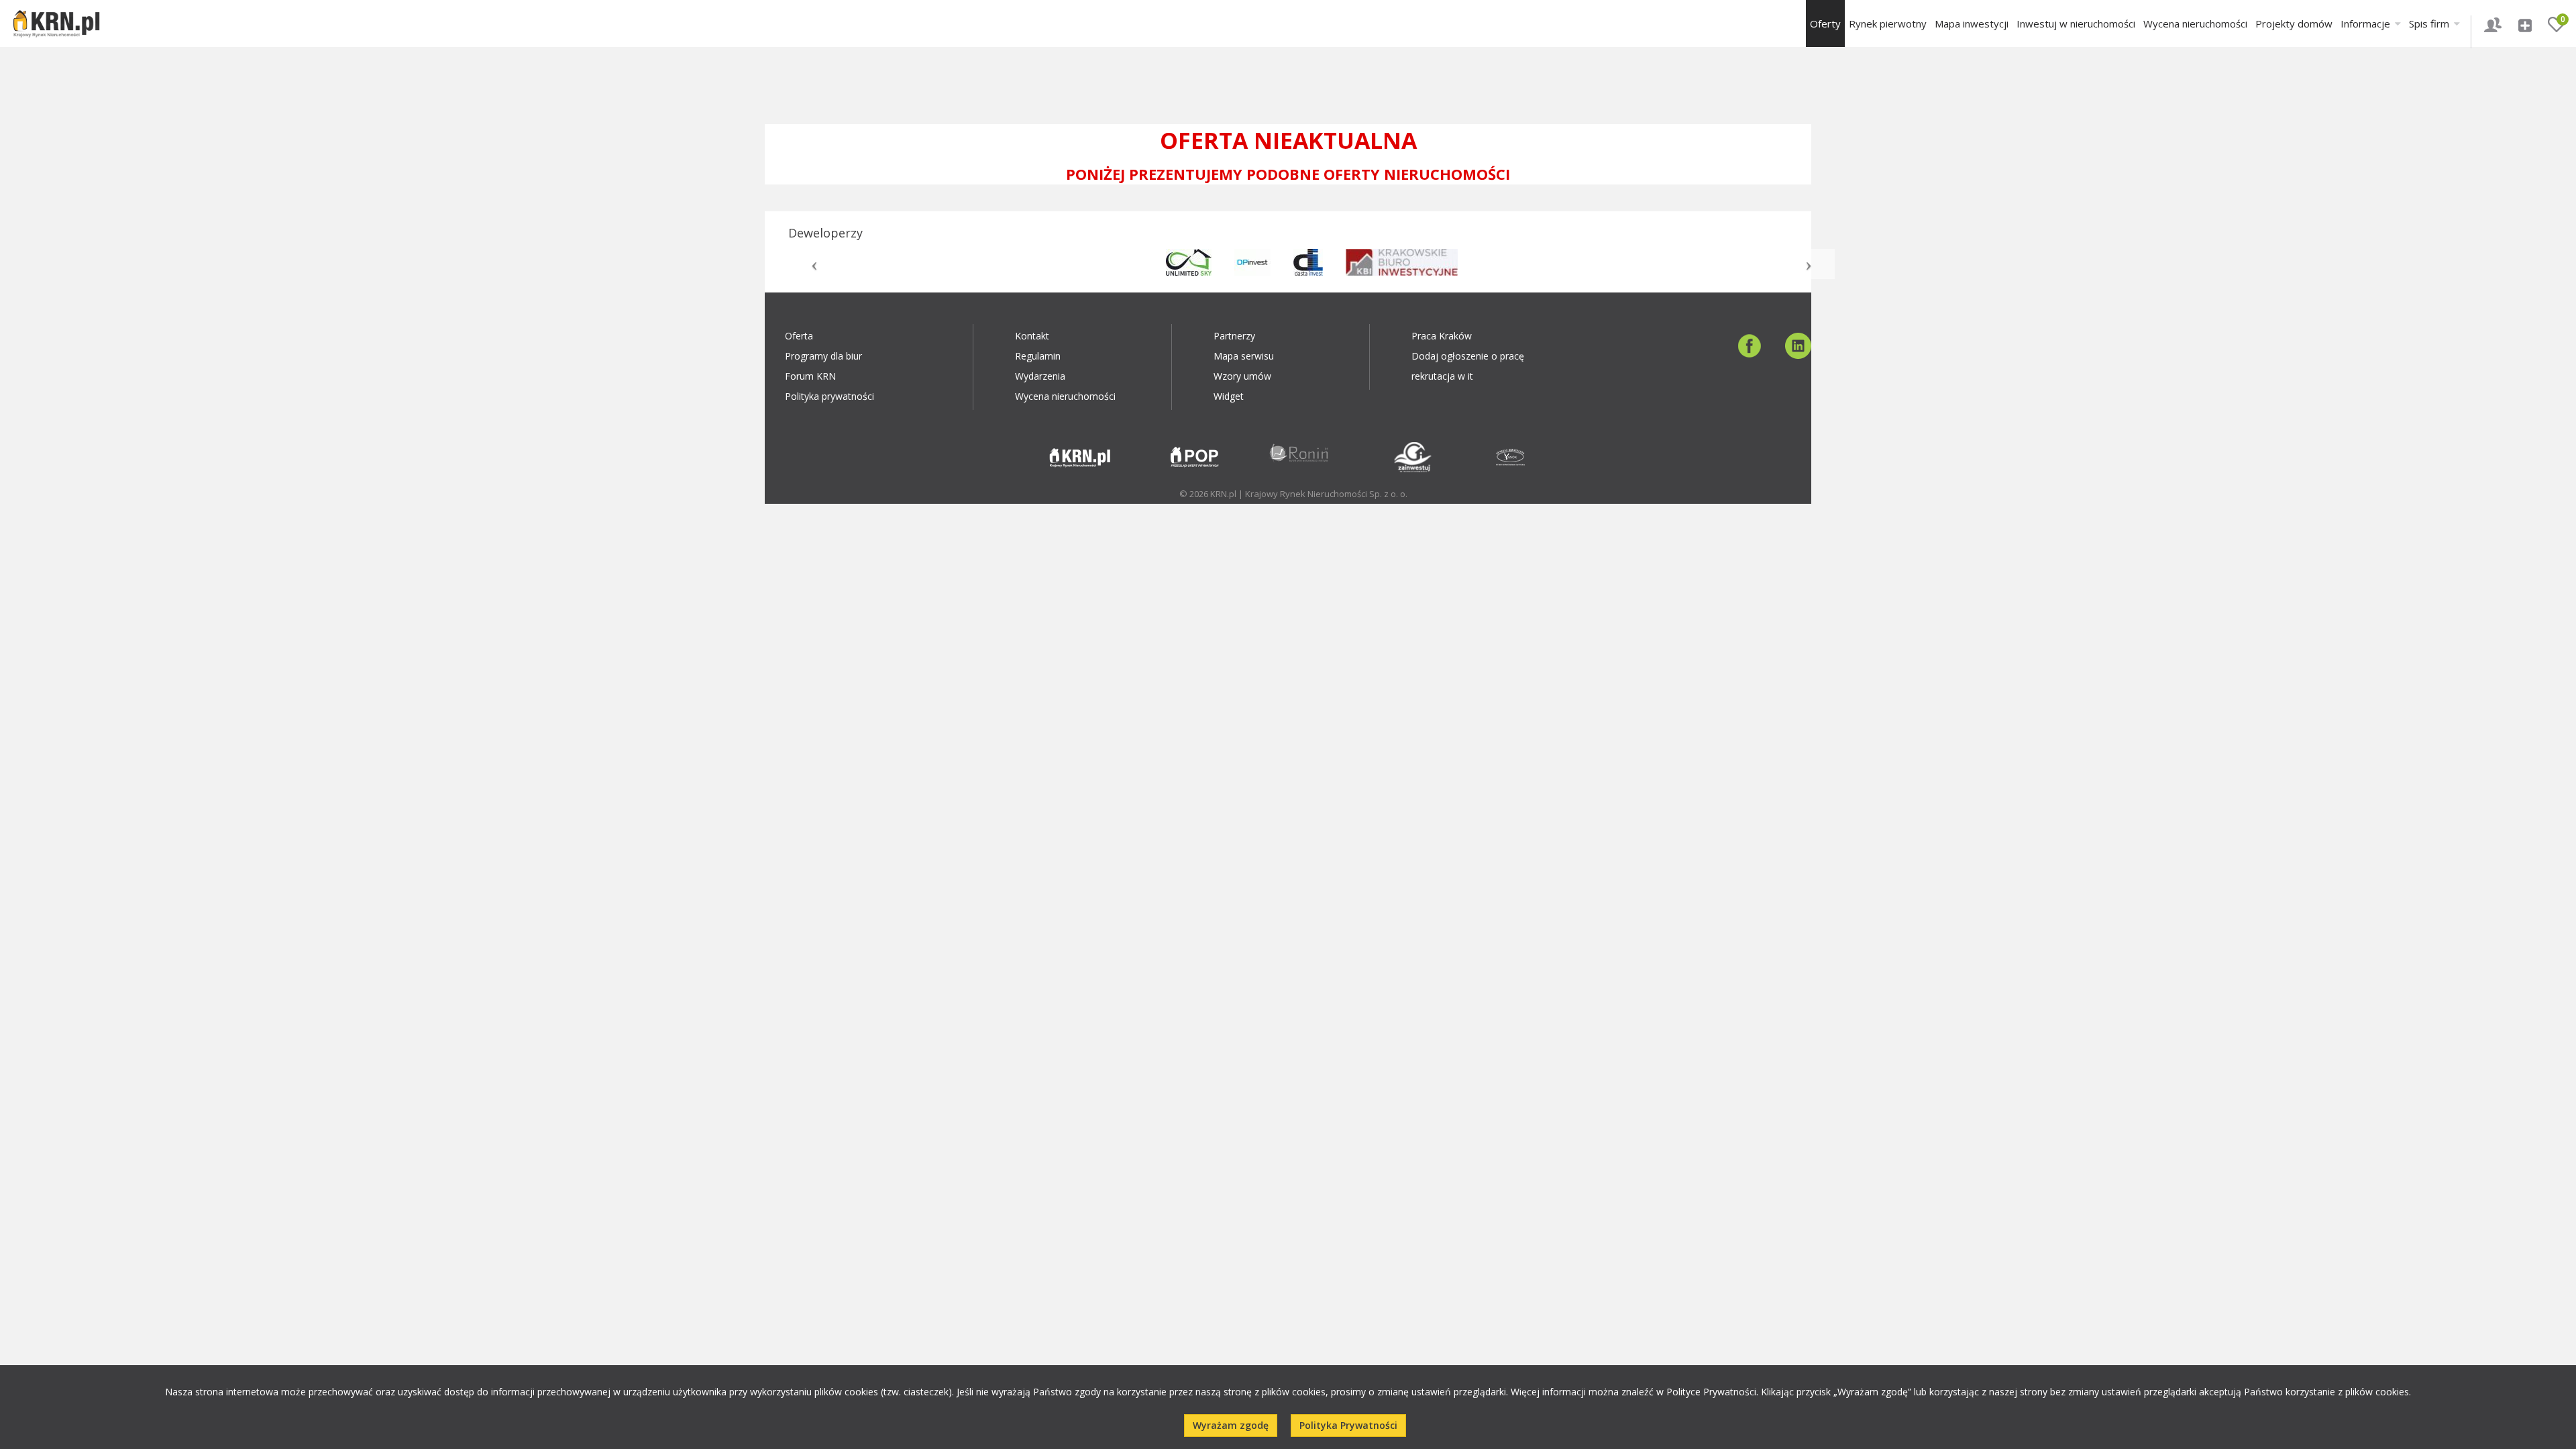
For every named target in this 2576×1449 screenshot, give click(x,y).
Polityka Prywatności (1348, 1425)
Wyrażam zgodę (1231, 1425)
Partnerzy (1234, 336)
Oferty (1825, 23)
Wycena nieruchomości (2195, 23)
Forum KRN (810, 376)
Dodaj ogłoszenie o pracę (1468, 356)
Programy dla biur (823, 356)
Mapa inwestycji (1972, 23)
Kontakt (1032, 336)
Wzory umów (1242, 376)
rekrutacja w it (1442, 376)
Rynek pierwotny (1888, 23)
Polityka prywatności (829, 396)
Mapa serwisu (1244, 356)
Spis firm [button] (2430, 23)
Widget (1229, 396)
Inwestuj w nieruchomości (2076, 23)
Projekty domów (2294, 23)
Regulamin (1038, 356)
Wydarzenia (1040, 376)
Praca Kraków (1442, 336)
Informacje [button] (2367, 23)
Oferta (799, 336)
